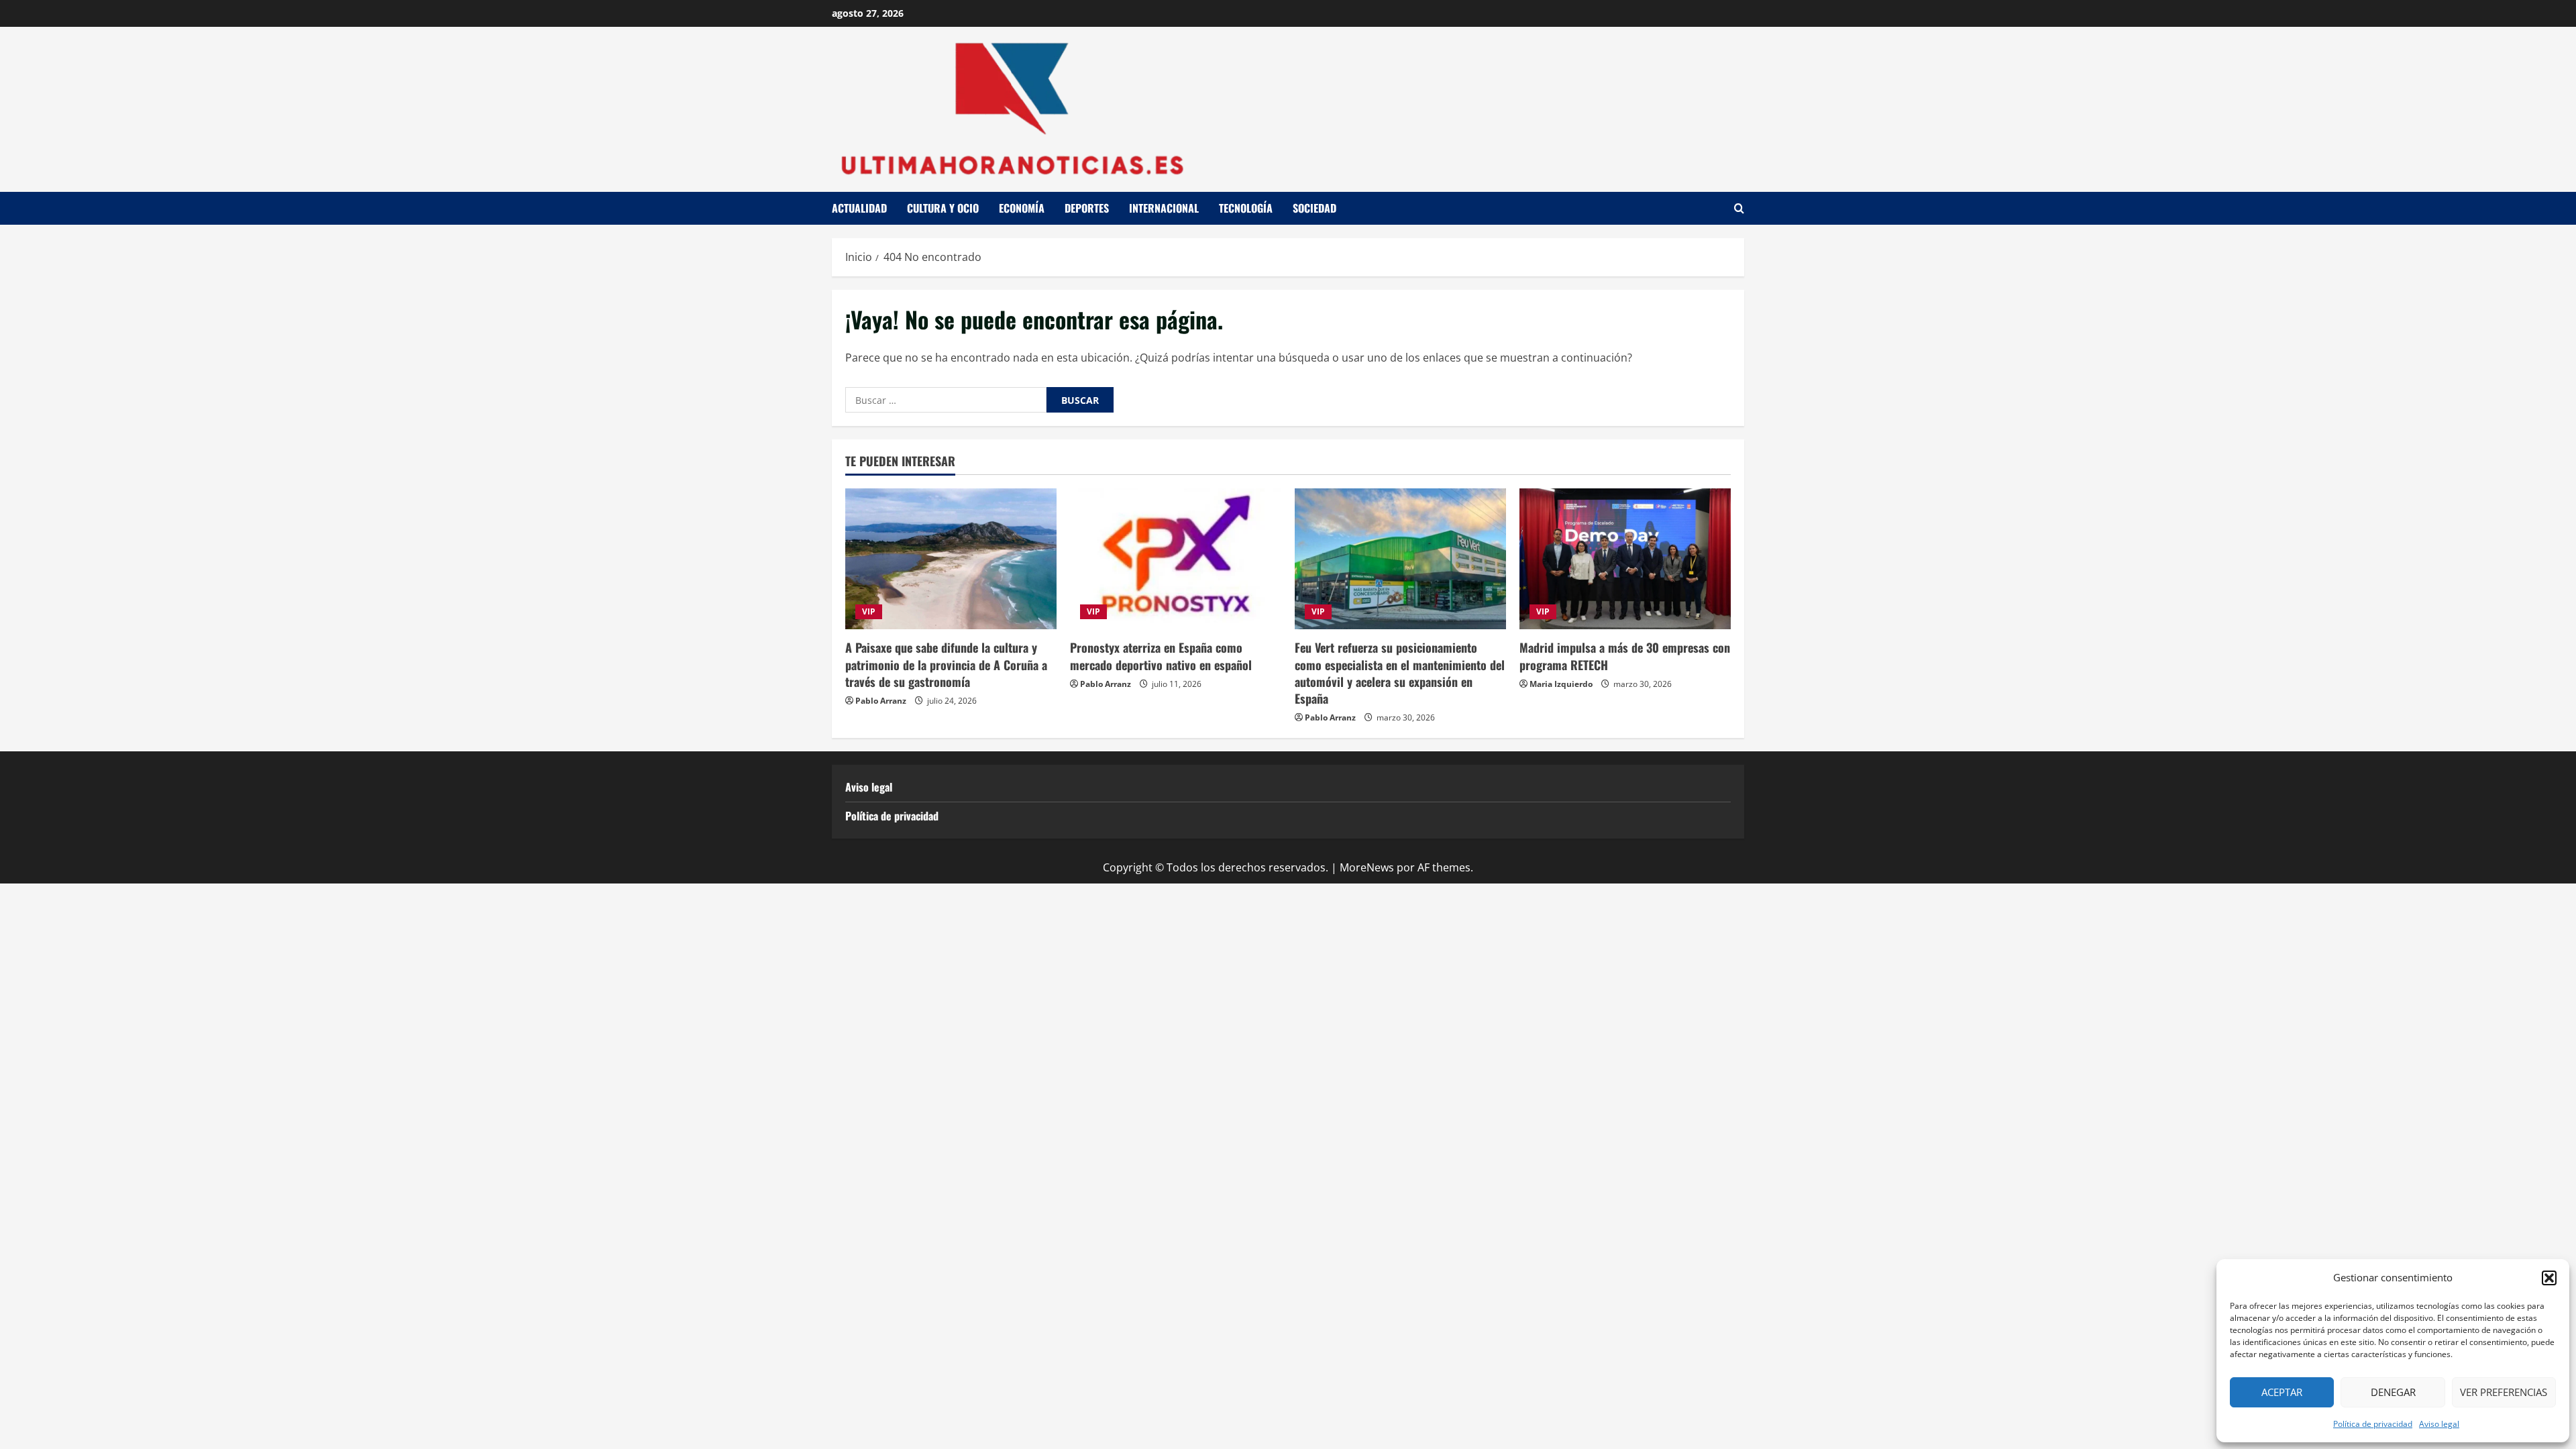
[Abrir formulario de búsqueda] (1739, 208)
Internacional (1164, 208)
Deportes (1087, 208)
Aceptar (2282, 1392)
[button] (2549, 1278)
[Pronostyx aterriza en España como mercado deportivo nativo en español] (1176, 559)
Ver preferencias (2504, 1392)
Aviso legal (2439, 1424)
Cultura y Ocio (943, 208)
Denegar (2393, 1392)
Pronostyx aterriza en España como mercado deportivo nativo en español (1161, 656)
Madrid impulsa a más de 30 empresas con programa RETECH (1625, 656)
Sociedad (1314, 208)
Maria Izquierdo (1561, 684)
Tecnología (1246, 208)
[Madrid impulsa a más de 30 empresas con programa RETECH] (1625, 559)
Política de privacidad (2373, 1424)
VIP (869, 611)
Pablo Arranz (881, 701)
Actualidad (859, 208)
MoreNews (1367, 867)
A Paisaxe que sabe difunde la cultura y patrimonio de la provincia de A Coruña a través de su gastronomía (946, 664)
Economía (1022, 208)
